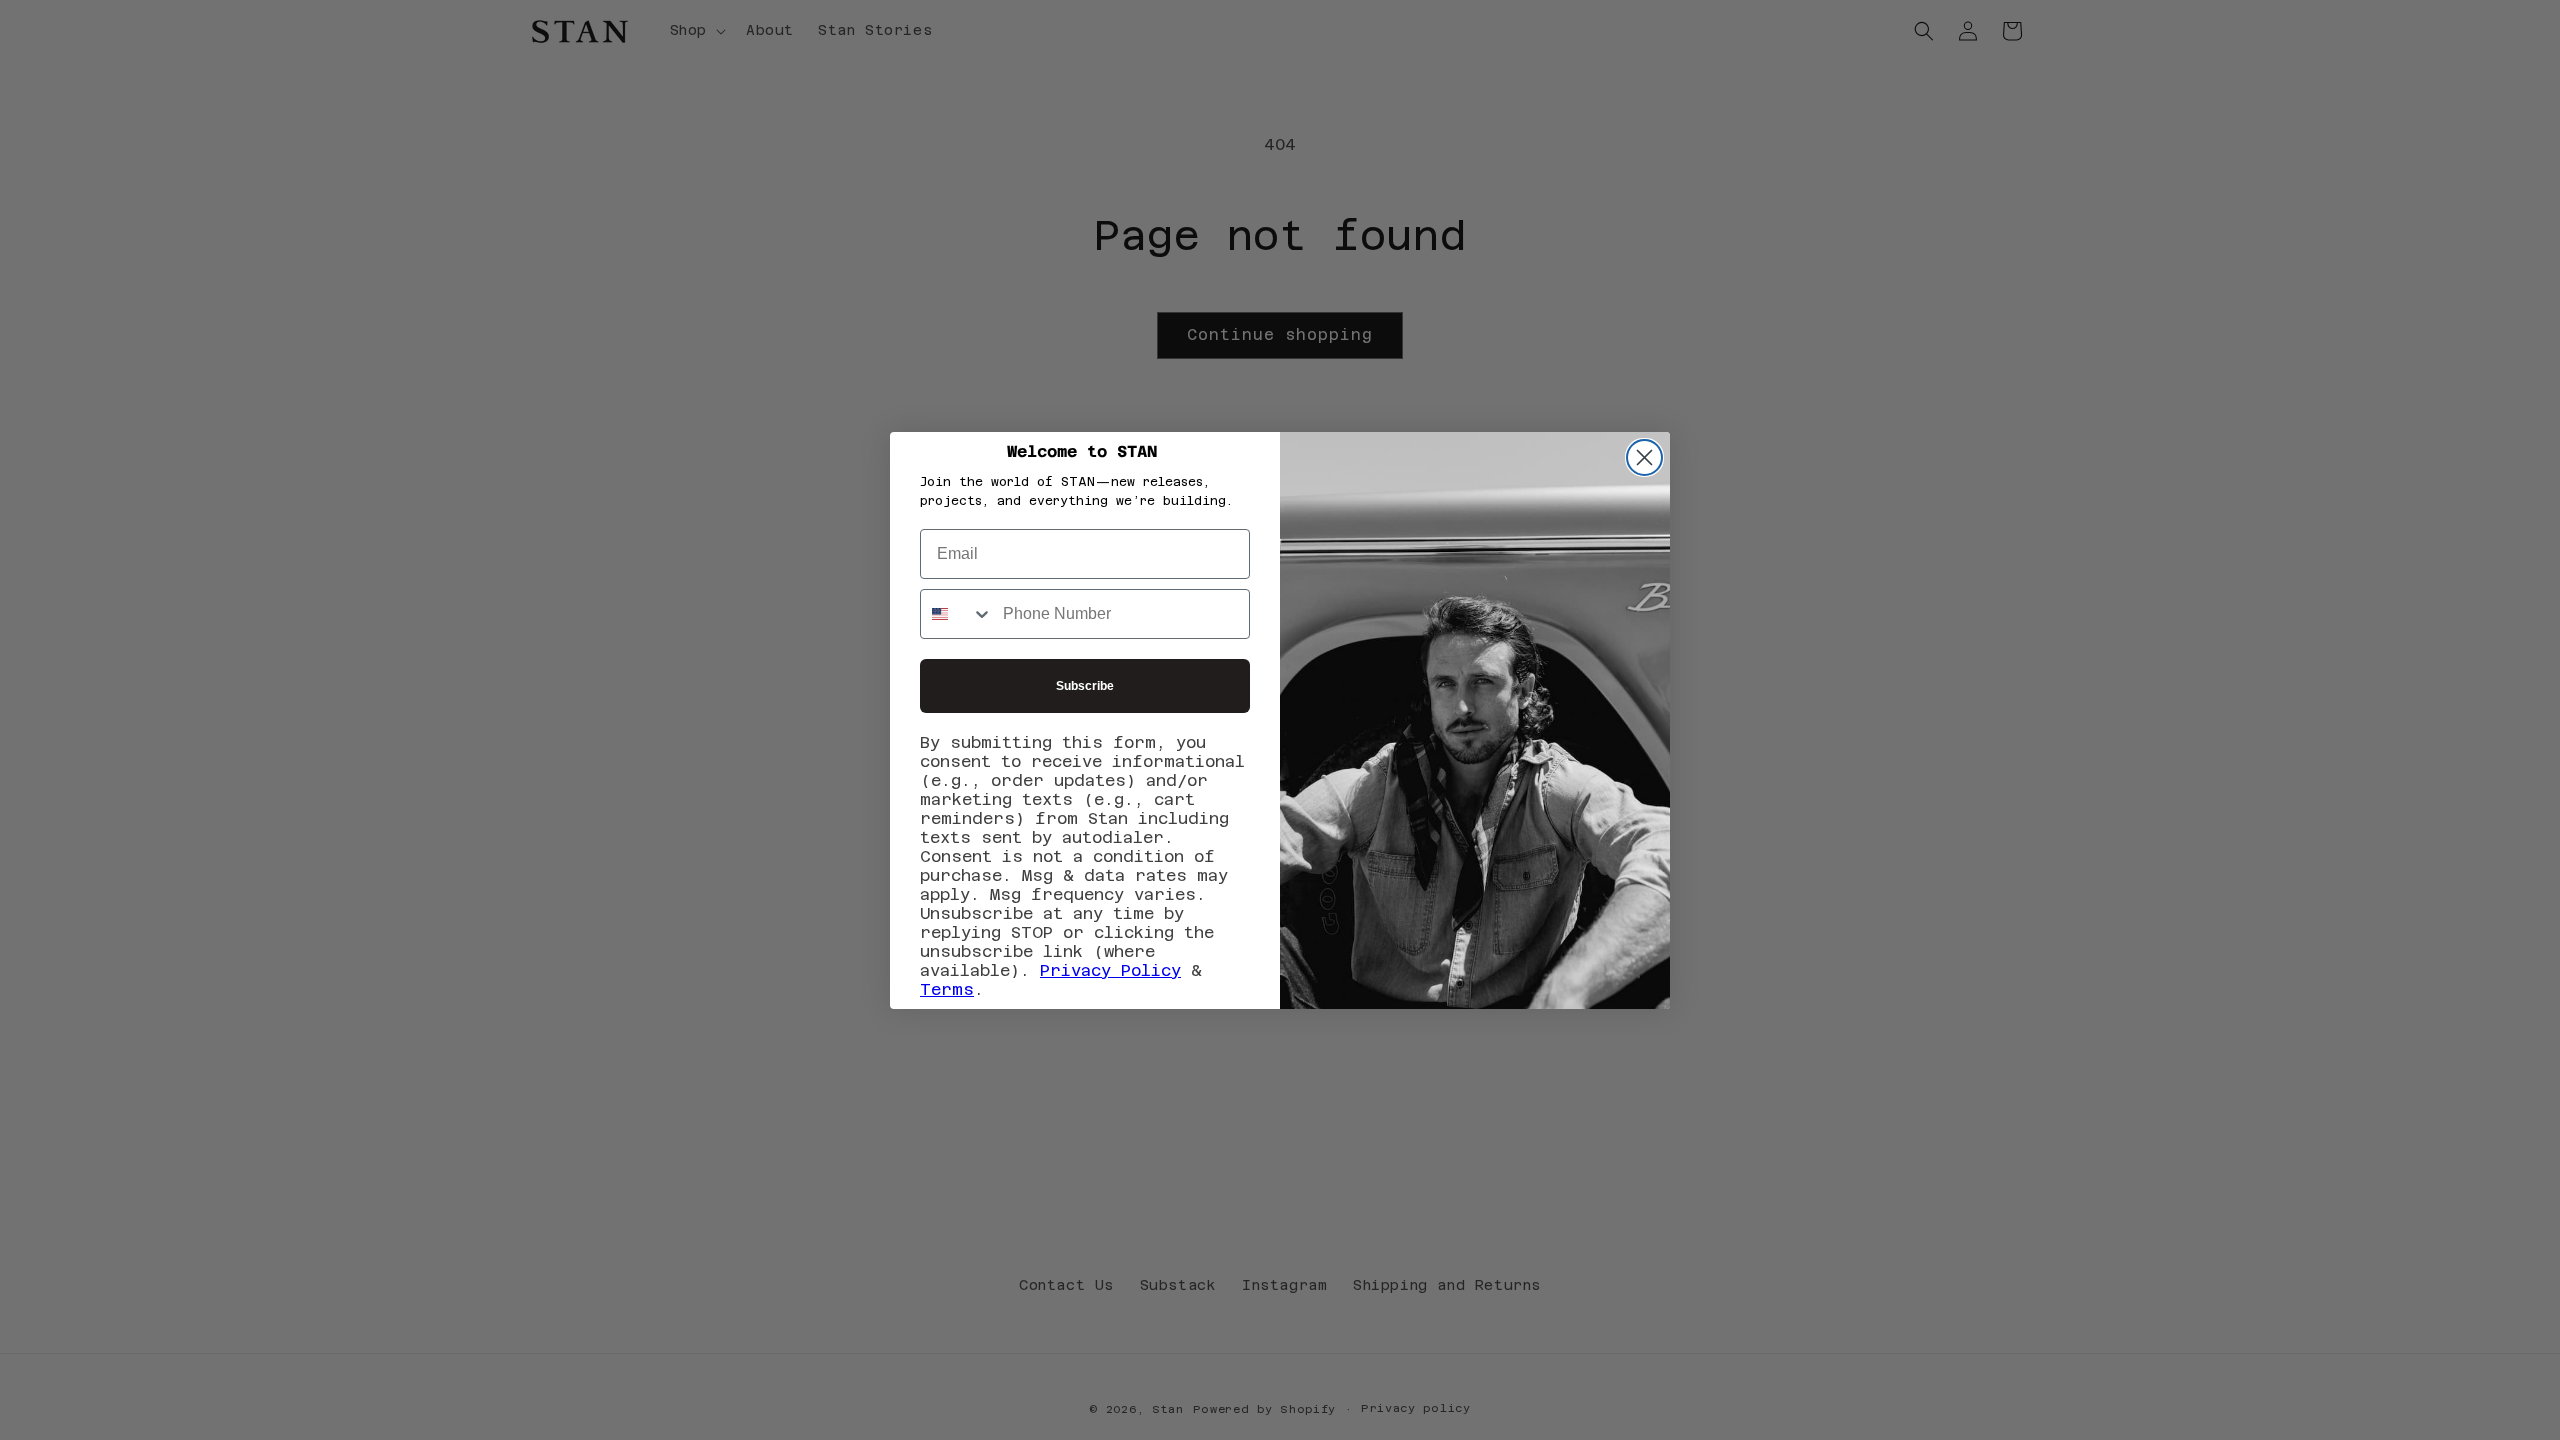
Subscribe (1085, 686)
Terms (947, 989)
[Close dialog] (1644, 457)
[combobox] (957, 614)
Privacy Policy (1110, 970)
